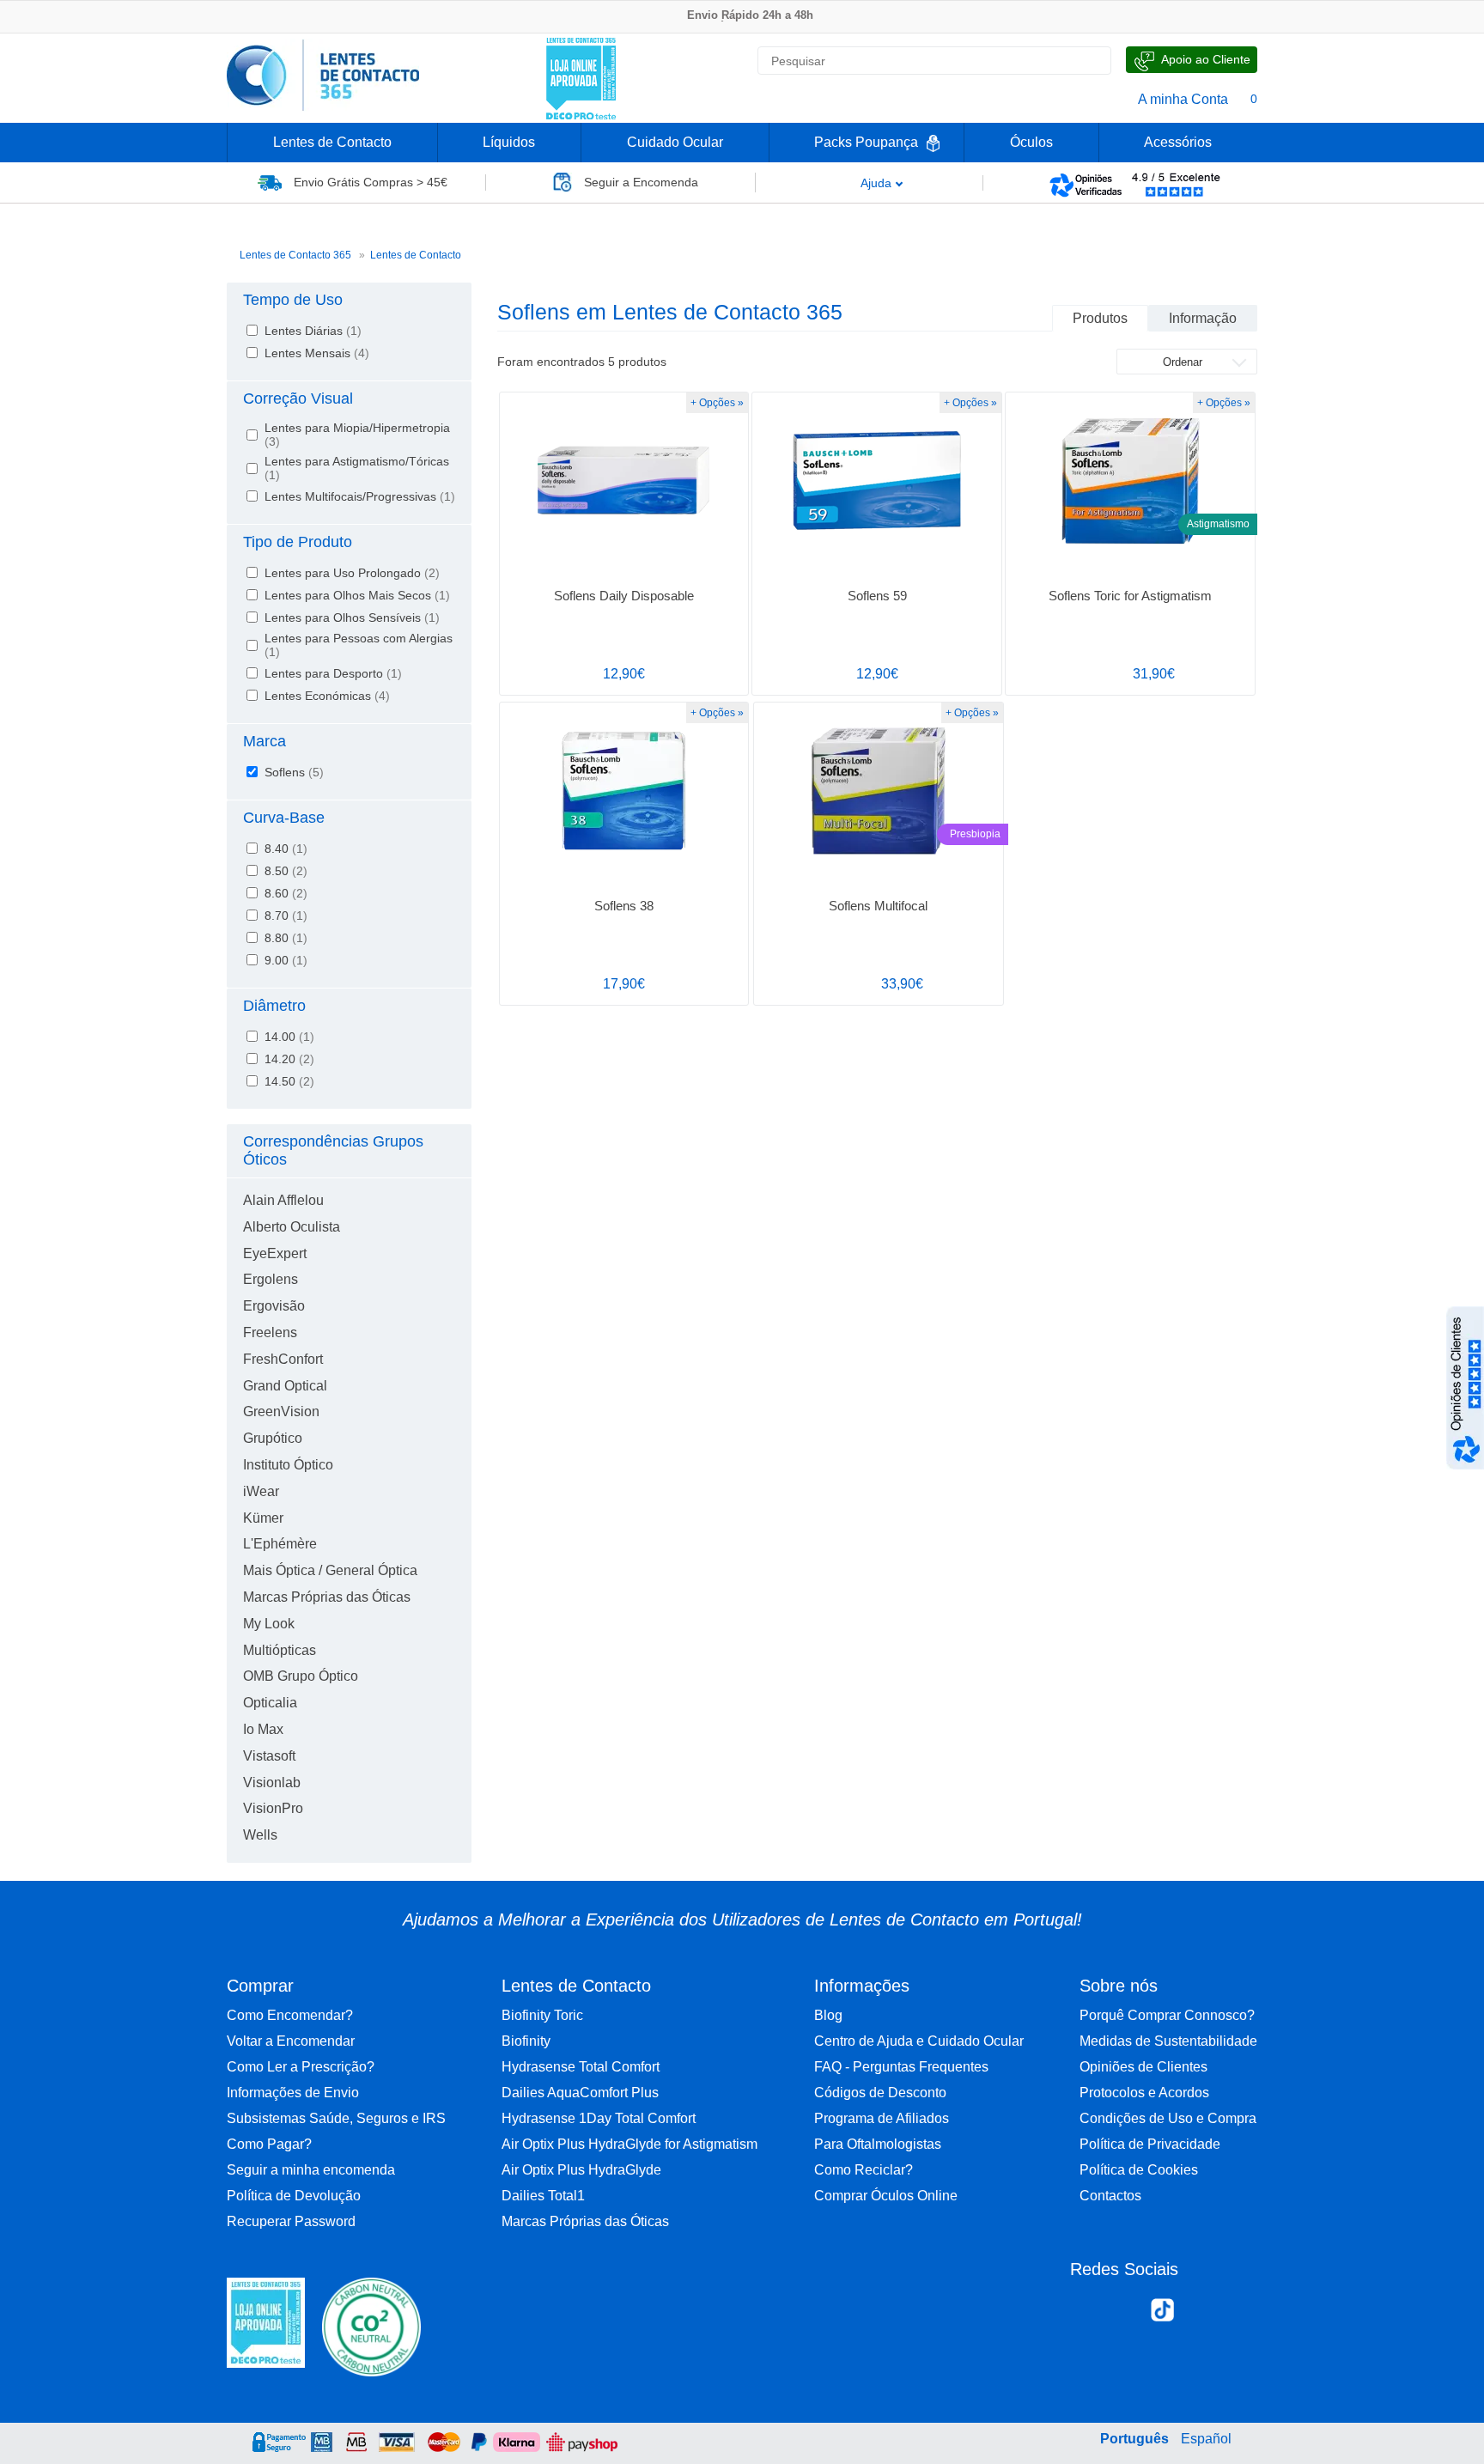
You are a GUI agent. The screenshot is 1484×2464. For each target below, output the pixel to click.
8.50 (286, 871)
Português (1134, 2439)
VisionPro (273, 1808)
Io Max (263, 1729)
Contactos (1110, 2196)
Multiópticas (280, 1650)
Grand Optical (285, 1386)
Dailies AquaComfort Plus (580, 2093)
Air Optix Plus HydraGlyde (581, 2170)
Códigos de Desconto (880, 2093)
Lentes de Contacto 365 (295, 255)
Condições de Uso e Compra (1168, 2118)
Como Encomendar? (290, 2015)
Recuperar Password (291, 2221)
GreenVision (281, 1411)
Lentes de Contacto (332, 142)
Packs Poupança (866, 142)
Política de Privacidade (1150, 2144)
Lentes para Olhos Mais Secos (357, 595)
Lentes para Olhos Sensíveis (352, 618)
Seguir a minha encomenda (311, 2170)
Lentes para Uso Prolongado (352, 573)
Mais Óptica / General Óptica (330, 1570)
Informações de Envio (293, 2093)
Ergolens (271, 1279)
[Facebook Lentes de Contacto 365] (1090, 2314)
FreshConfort (283, 1359)
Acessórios (1178, 142)
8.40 (286, 849)
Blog (828, 2015)
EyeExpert (275, 1253)
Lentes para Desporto (333, 673)
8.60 (286, 893)
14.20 (289, 1059)
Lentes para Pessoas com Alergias (359, 645)
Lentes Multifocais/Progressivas (360, 496)
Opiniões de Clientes (1143, 2067)
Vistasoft (269, 1756)
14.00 (289, 1037)
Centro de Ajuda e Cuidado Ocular (919, 2041)
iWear (261, 1491)
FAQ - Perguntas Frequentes (901, 2067)
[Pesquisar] (1091, 61)
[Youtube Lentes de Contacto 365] (1235, 2314)
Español (1206, 2439)
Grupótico (273, 1438)
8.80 (286, 938)
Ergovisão (274, 1306)
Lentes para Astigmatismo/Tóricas (357, 468)
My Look (269, 1624)
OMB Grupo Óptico (301, 1676)
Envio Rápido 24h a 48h (750, 15)
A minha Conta (1183, 99)
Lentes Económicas (327, 696)
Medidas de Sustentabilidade (1168, 2041)
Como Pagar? (269, 2144)
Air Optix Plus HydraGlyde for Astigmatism (629, 2144)
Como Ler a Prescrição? (301, 2067)
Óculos (1031, 142)
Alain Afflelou (283, 1200)
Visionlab (272, 1783)
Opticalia (270, 1703)
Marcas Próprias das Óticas (327, 1597)
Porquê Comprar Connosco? (1167, 2015)
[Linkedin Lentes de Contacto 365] (1199, 2314)
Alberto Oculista (292, 1227)
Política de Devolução (294, 2196)
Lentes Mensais (317, 353)
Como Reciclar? (864, 2170)
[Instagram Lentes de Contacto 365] (1125, 2314)
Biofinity (526, 2041)
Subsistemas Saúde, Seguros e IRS (336, 2118)
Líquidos (509, 142)
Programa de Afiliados (882, 2118)
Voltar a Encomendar (291, 2041)
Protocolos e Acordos (1144, 2093)
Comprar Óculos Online (886, 2196)
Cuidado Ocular (675, 142)
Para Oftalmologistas (878, 2144)
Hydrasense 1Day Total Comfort (599, 2118)
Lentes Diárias (313, 331)
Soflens (294, 772)
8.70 (286, 916)
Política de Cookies (1139, 2170)
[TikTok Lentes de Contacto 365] (1162, 2315)
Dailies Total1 (543, 2196)
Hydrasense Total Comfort (581, 2067)
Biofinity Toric (542, 2015)
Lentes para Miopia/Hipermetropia (357, 435)
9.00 (286, 960)
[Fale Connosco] (1192, 60)
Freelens (270, 1332)
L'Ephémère (280, 1544)
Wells (260, 1835)
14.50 (289, 1081)
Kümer (263, 1518)
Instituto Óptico (288, 1465)
